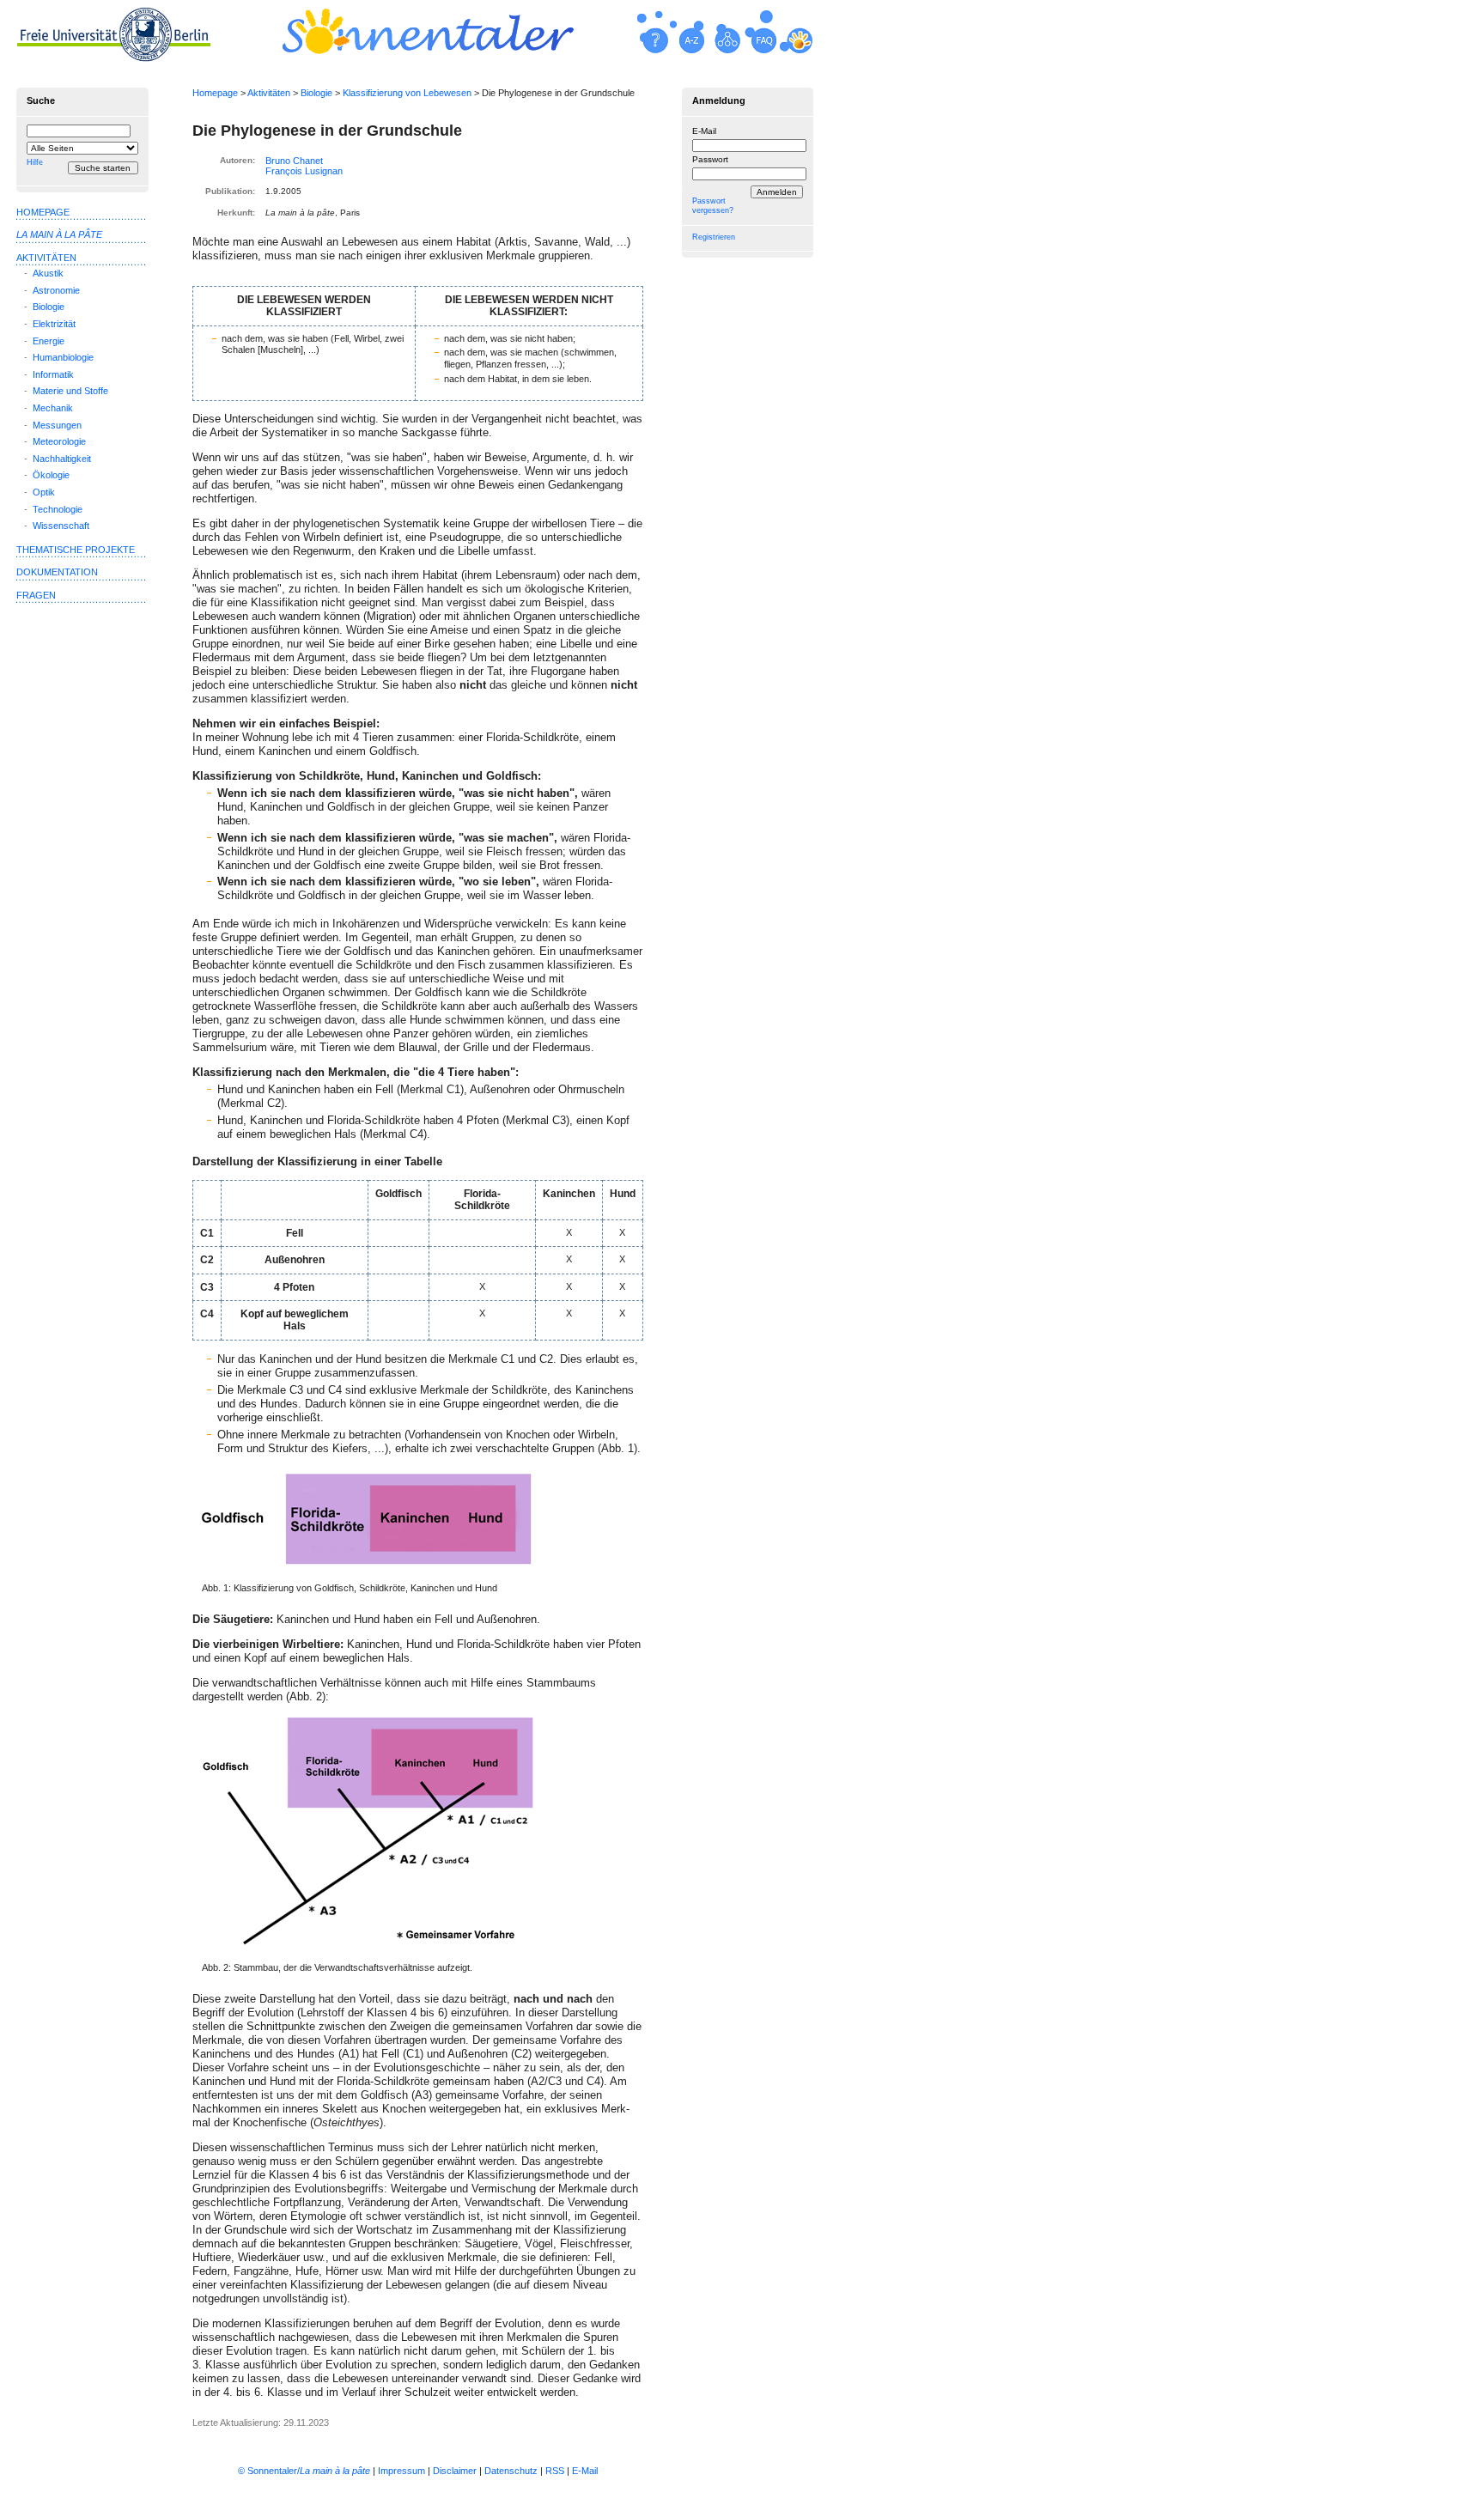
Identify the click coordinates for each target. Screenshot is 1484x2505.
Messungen (57, 425)
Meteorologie (59, 441)
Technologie (58, 509)
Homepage (215, 93)
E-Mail (704, 131)
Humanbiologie (63, 357)
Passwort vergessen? (713, 206)
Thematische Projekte (76, 550)
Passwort (710, 159)
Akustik (48, 273)
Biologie (316, 93)
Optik (44, 492)
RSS (555, 2471)
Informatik (53, 374)
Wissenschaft (61, 526)
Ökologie (51, 475)
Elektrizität (54, 324)
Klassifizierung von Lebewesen (407, 93)
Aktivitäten (269, 93)
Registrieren (714, 237)
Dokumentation (57, 572)
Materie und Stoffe (70, 391)
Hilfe (35, 162)
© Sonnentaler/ (304, 2471)
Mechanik (53, 408)
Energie (49, 341)
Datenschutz (511, 2471)
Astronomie (56, 290)
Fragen (36, 595)
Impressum (401, 2471)
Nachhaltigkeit (62, 459)
